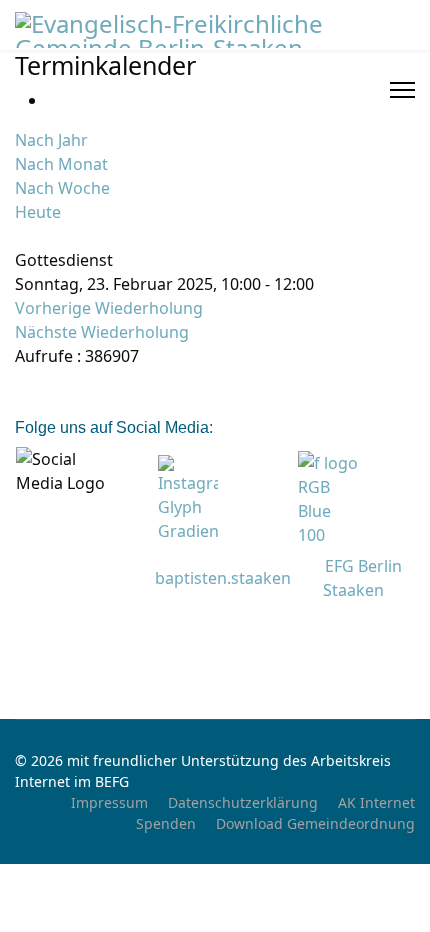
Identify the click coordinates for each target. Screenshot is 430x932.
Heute (38, 212)
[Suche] (21, 236)
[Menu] (402, 90)
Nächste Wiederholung (102, 332)
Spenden (166, 823)
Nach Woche (62, 188)
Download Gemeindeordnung (315, 823)
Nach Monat (61, 164)
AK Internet (376, 802)
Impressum (109, 802)
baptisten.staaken (223, 578)
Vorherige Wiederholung (109, 308)
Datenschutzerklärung (243, 802)
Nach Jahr (51, 140)
